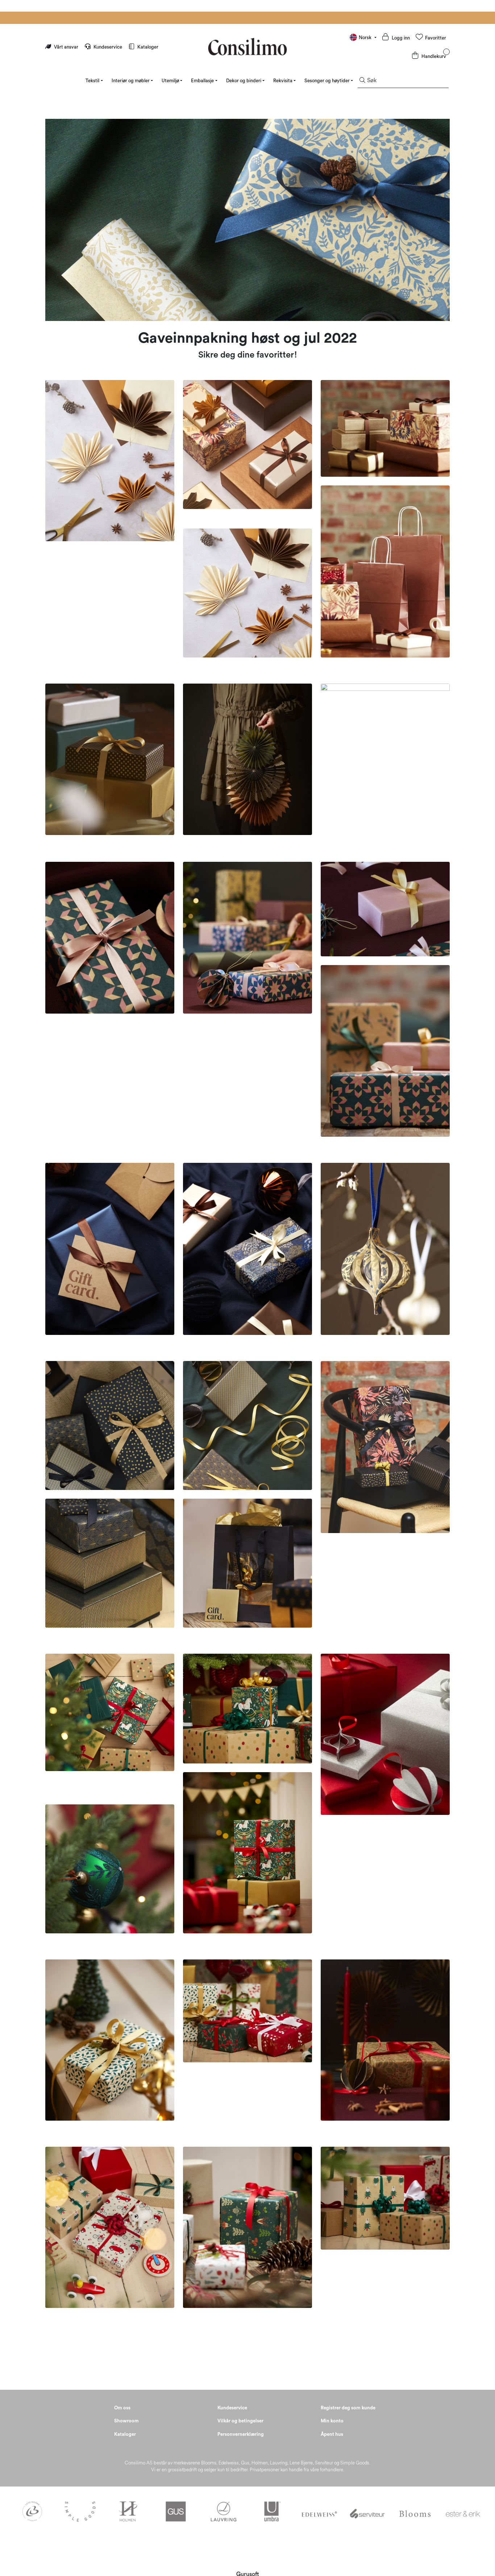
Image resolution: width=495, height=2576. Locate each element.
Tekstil (92, 81)
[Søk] (362, 81)
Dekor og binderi (244, 81)
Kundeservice (108, 47)
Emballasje (202, 81)
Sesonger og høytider (327, 81)
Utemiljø (170, 81)
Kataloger (147, 47)
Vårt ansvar (66, 47)
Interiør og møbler (131, 81)
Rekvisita (283, 81)
